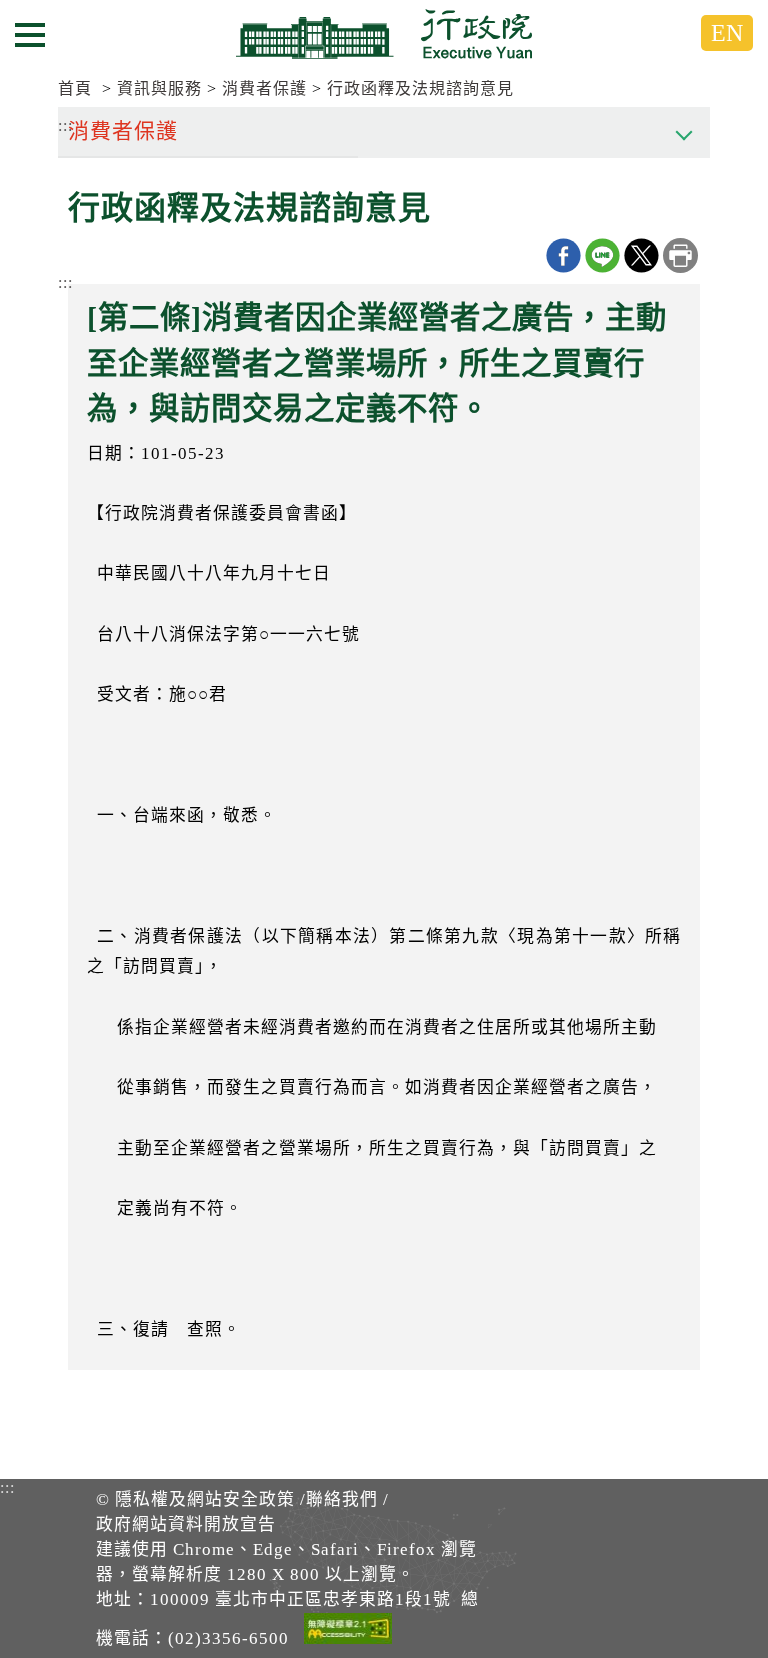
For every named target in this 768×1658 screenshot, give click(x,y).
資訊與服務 (159, 88)
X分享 (641, 255)
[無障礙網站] (348, 1632)
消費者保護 (264, 88)
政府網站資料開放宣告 (186, 1524)
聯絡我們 (342, 1499)
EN (727, 33)
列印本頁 (680, 255)
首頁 (75, 88)
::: (65, 282)
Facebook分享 (563, 255)
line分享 (602, 255)
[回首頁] (384, 34)
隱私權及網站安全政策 (205, 1499)
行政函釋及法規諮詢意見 (420, 88)
